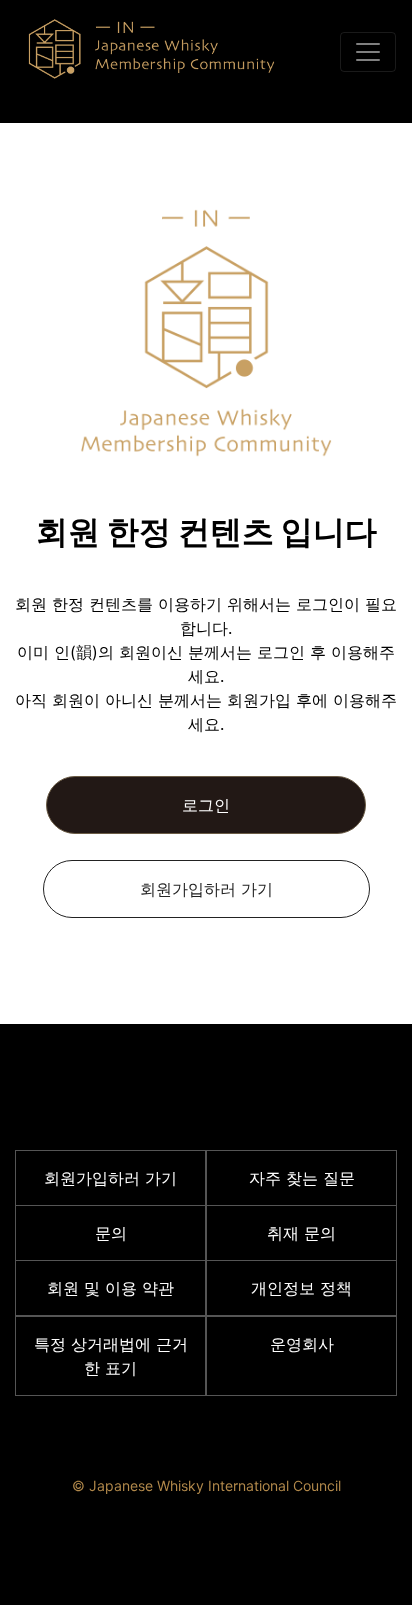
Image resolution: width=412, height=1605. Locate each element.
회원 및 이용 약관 (110, 1288)
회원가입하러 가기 (206, 889)
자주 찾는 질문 (302, 1178)
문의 (111, 1233)
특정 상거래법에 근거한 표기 (111, 1356)
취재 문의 (301, 1233)
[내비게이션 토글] (368, 52)
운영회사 (302, 1344)
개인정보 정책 (301, 1288)
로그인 (206, 805)
